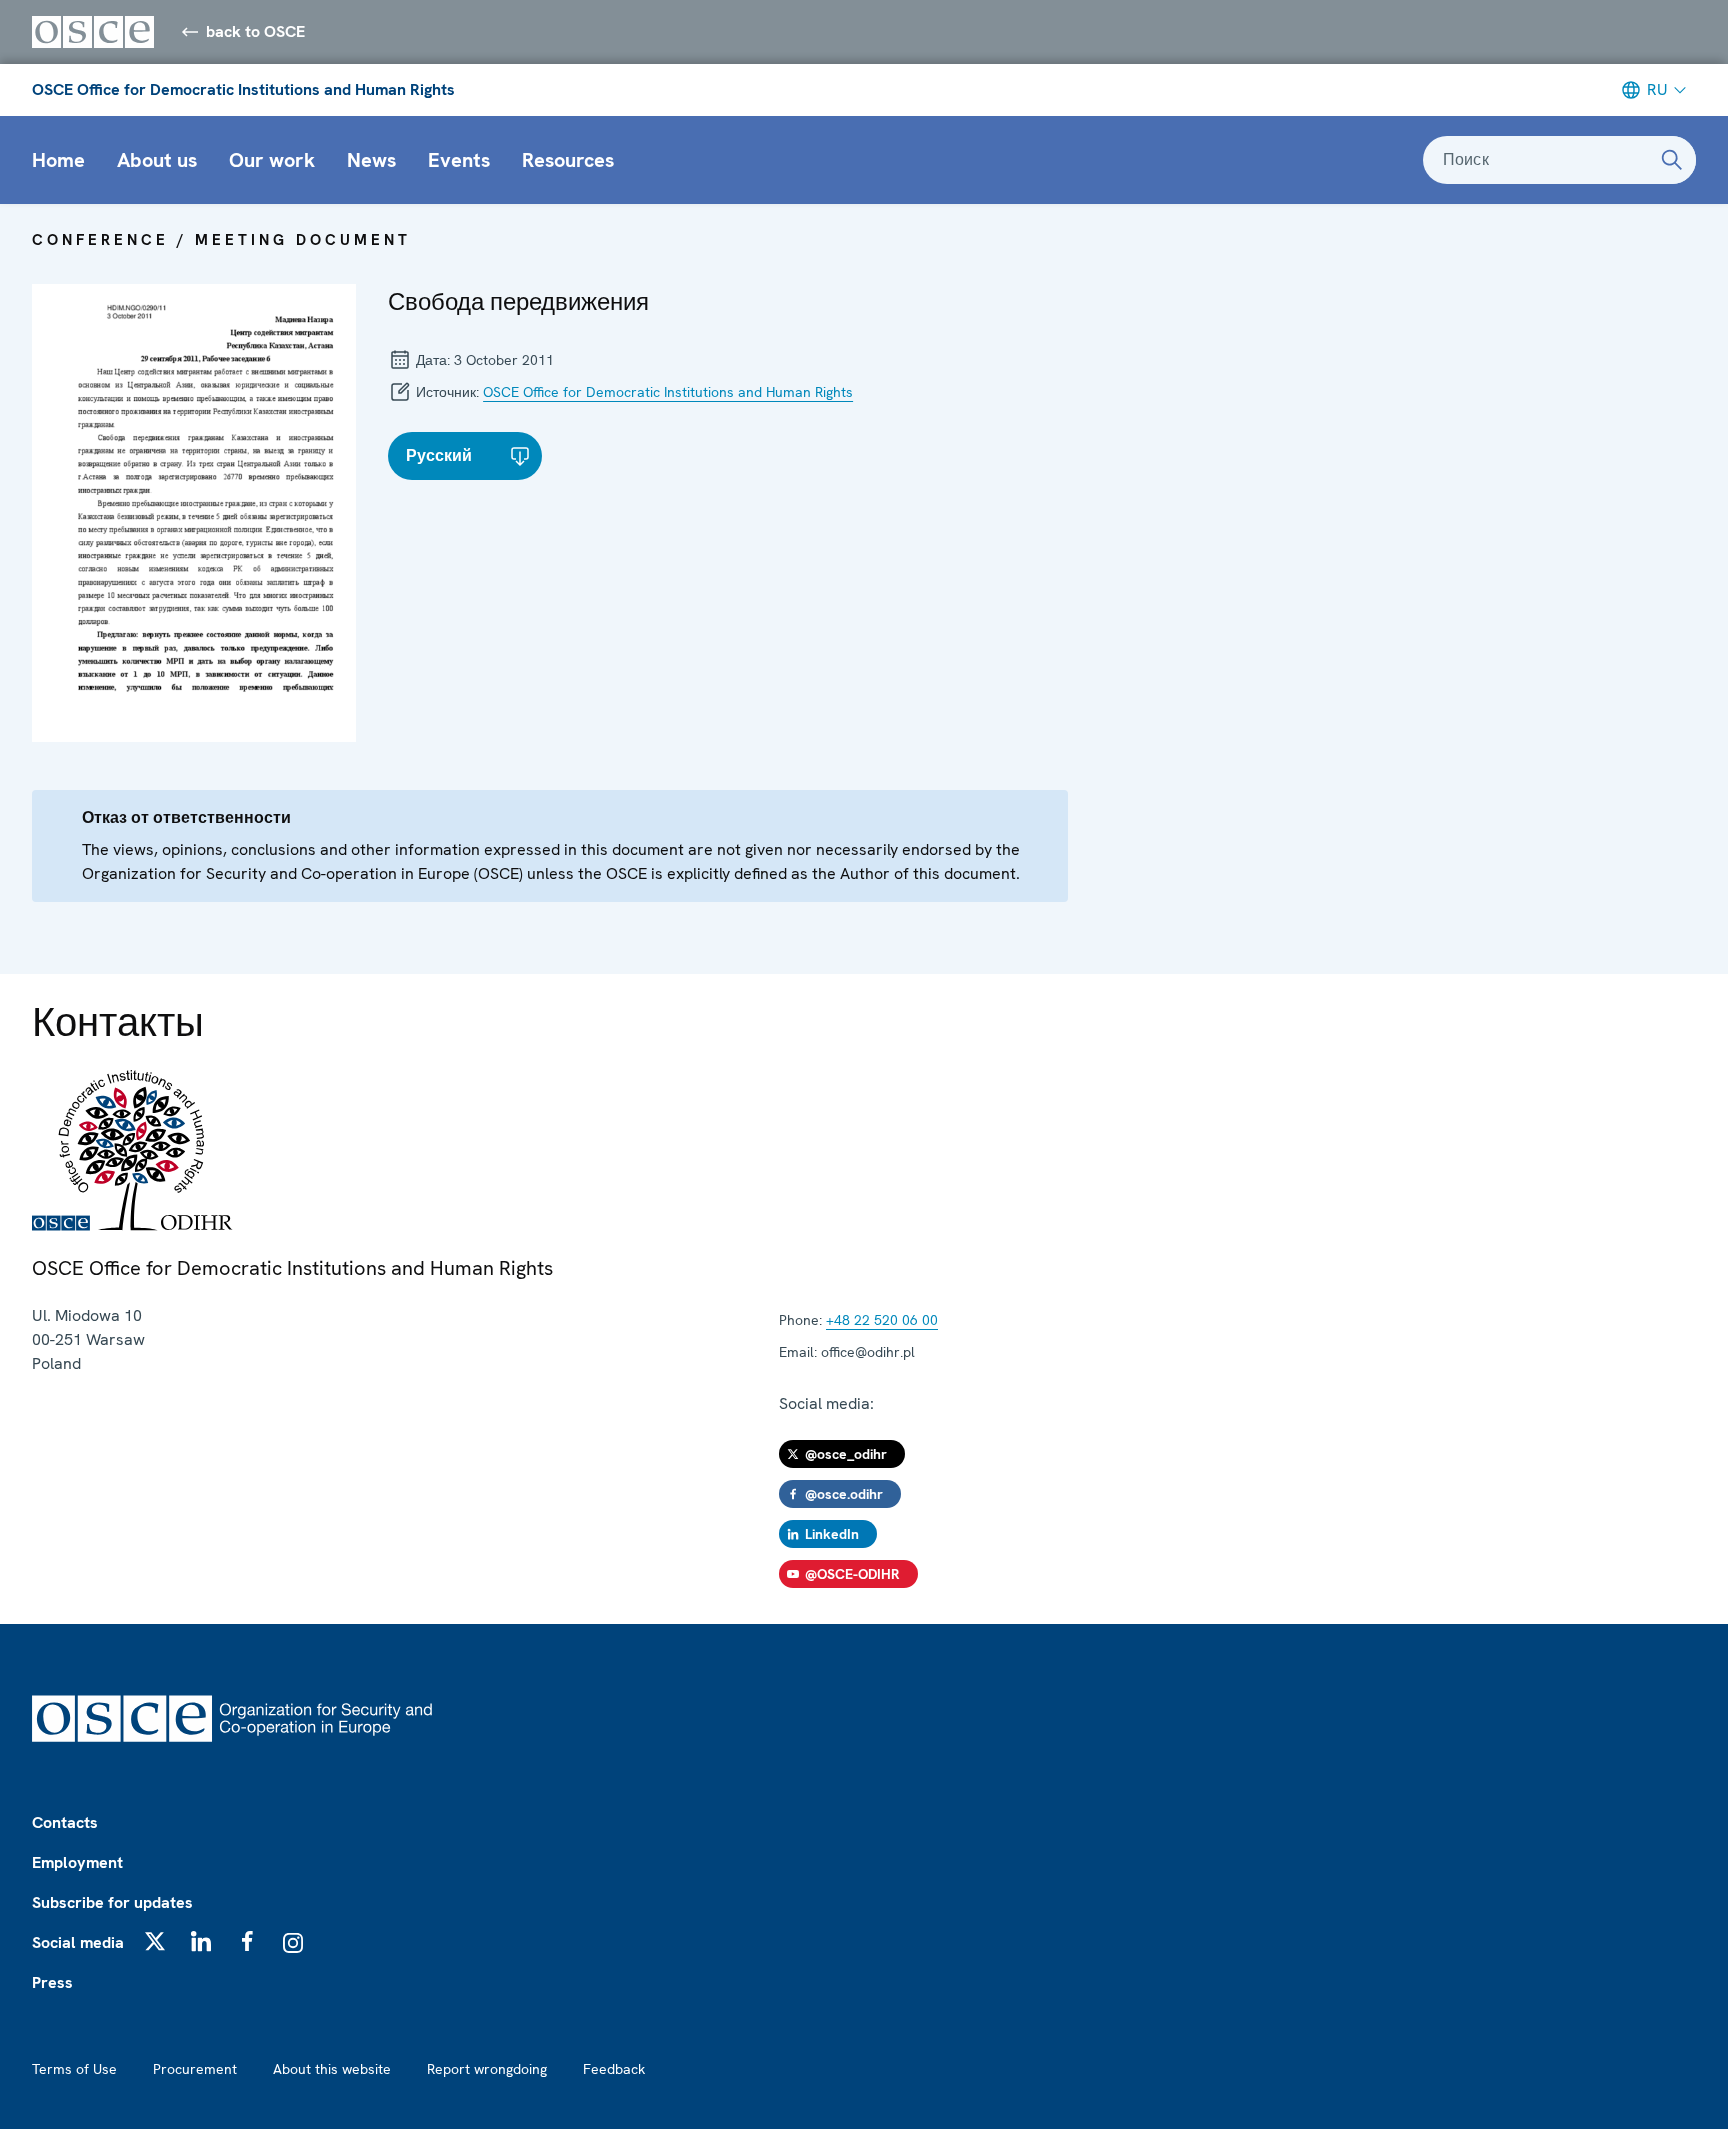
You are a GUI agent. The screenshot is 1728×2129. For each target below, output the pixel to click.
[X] (155, 1941)
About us (157, 160)
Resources (568, 160)
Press (52, 1982)
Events (459, 160)
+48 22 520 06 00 (882, 1320)
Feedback (614, 2069)
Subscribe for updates (112, 1902)
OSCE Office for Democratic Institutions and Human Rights (243, 89)
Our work (272, 160)
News (371, 160)
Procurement (195, 2069)
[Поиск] (1672, 160)
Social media (78, 1942)
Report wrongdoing (487, 2069)
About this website (332, 2069)
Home (58, 160)
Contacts (65, 1822)
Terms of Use (74, 2069)
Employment (77, 1862)
